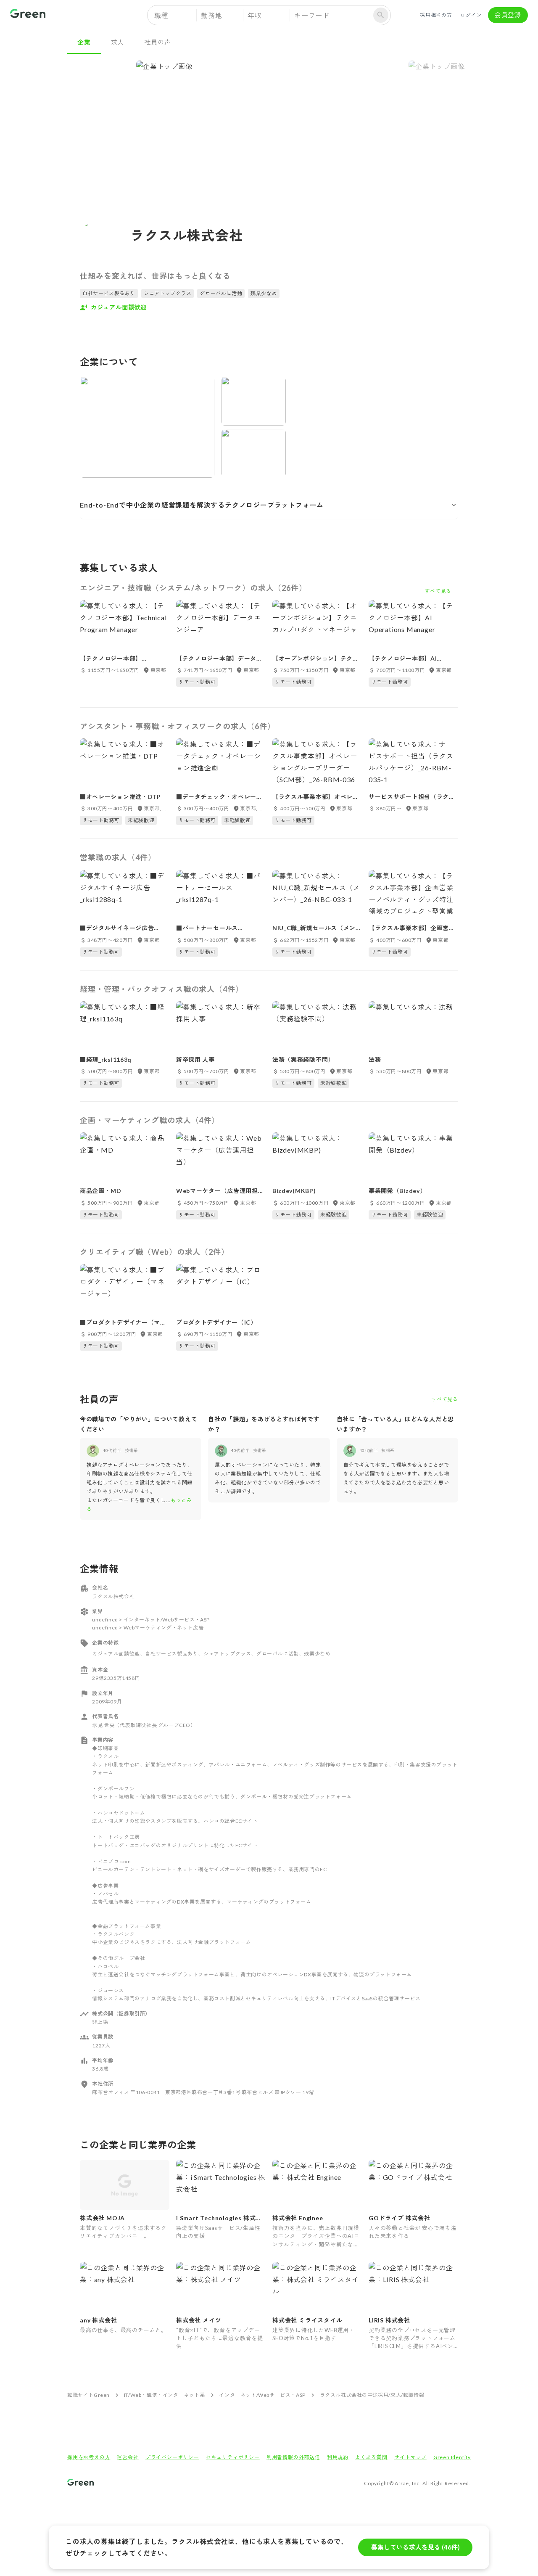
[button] (269, 505)
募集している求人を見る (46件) (415, 2547)
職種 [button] (161, 15)
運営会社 (128, 2457)
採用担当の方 (436, 15)
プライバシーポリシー (172, 2457)
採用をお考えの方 (89, 2457)
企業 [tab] (84, 42)
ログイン (471, 15)
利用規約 (338, 2457)
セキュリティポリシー (233, 2457)
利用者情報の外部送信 (293, 2457)
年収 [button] (255, 15)
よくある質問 (371, 2457)
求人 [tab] (118, 42)
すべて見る (445, 1399)
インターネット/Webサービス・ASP (262, 2395)
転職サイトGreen (88, 2395)
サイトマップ (410, 2457)
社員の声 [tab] (157, 42)
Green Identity (452, 2457)
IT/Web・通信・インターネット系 (165, 2395)
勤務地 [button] (211, 15)
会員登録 (508, 15)
